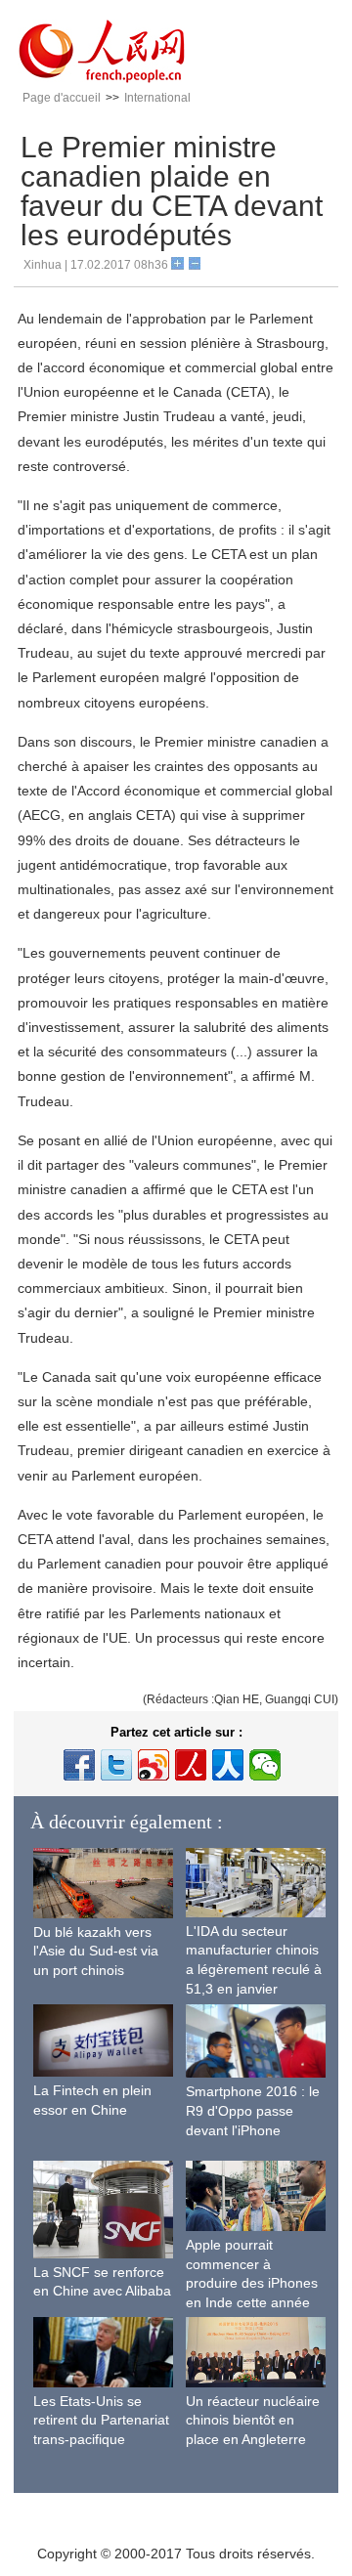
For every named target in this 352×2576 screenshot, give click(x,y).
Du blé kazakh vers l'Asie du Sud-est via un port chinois (96, 1951)
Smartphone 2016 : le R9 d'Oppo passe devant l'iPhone (253, 2110)
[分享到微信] (265, 1765)
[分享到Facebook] (79, 1765)
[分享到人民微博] (191, 1765)
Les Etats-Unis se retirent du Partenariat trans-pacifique (101, 2420)
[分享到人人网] (228, 1765)
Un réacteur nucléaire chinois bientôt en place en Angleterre (253, 2420)
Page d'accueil (62, 98)
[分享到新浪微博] (154, 1765)
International (157, 98)
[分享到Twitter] (116, 1765)
